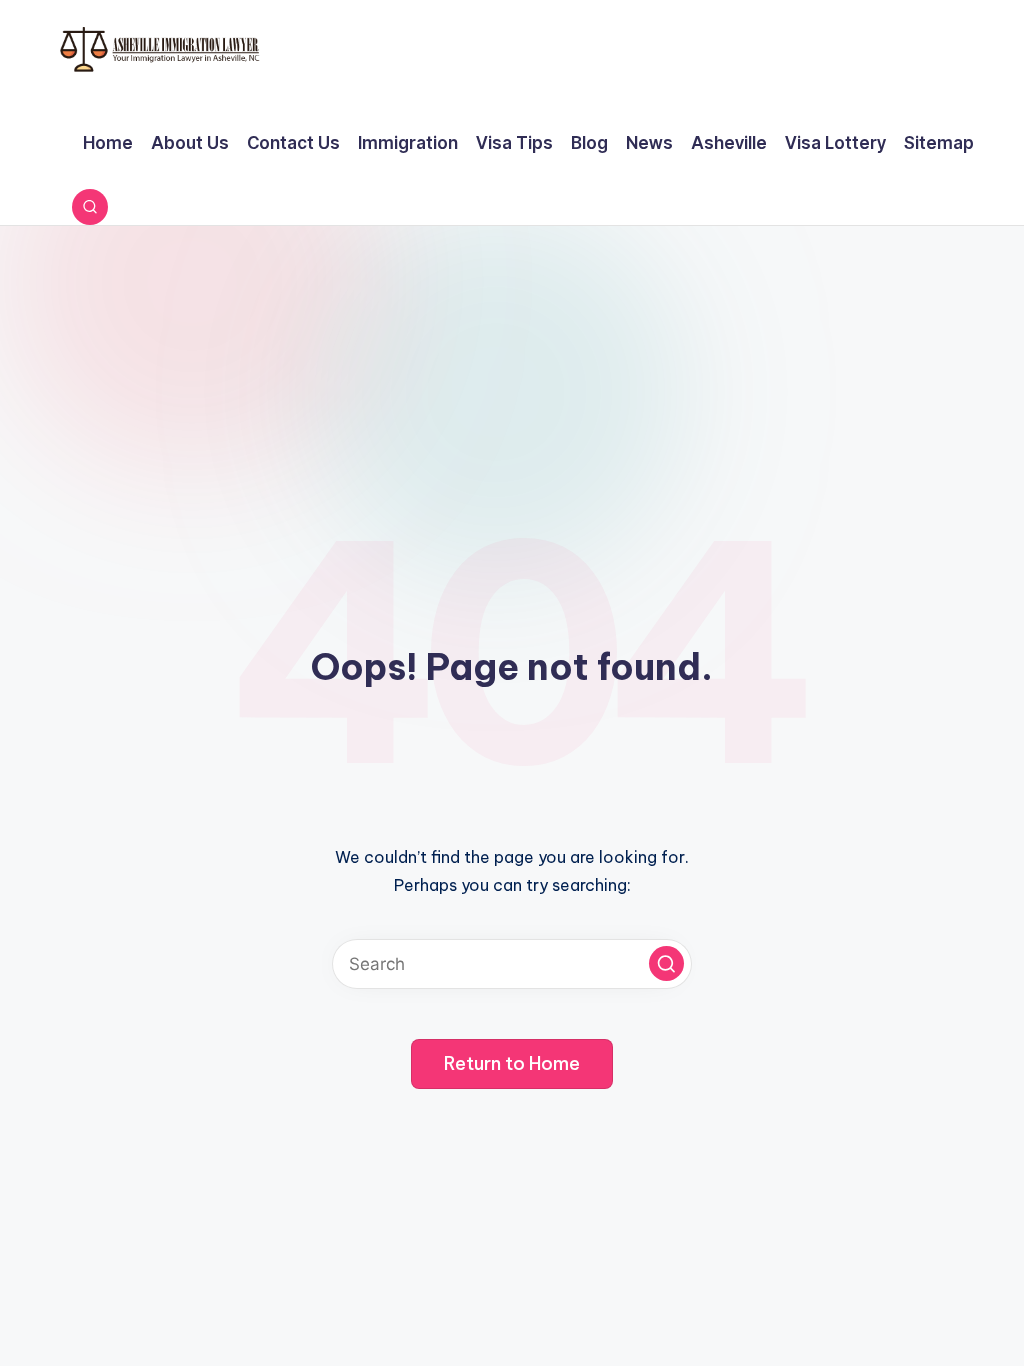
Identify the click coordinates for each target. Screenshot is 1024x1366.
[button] (666, 963)
